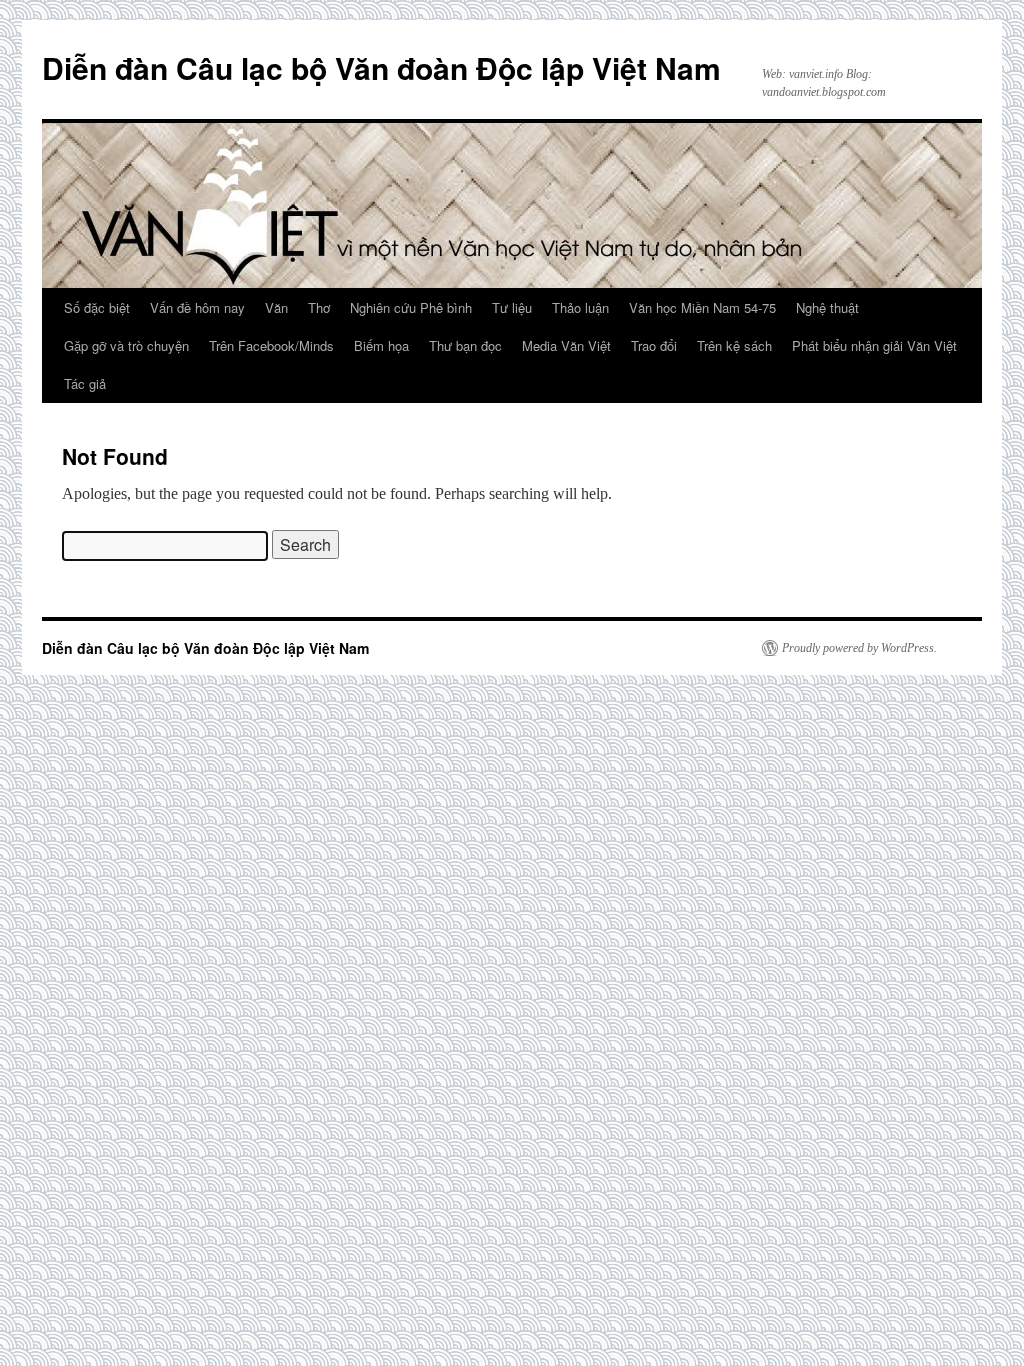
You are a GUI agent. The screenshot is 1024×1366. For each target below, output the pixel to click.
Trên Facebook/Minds (271, 345)
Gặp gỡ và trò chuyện (126, 345)
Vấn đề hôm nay (197, 307)
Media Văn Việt (566, 345)
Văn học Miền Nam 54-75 (702, 307)
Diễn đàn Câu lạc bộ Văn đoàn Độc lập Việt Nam (381, 67)
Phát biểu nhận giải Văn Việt (874, 345)
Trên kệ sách (734, 345)
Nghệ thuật (827, 307)
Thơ (319, 307)
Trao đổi (654, 345)
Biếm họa (381, 345)
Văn (276, 307)
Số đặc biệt (97, 307)
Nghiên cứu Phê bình (411, 307)
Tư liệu (512, 307)
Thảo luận (580, 307)
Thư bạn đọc (465, 345)
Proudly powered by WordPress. (859, 648)
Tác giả (85, 383)
